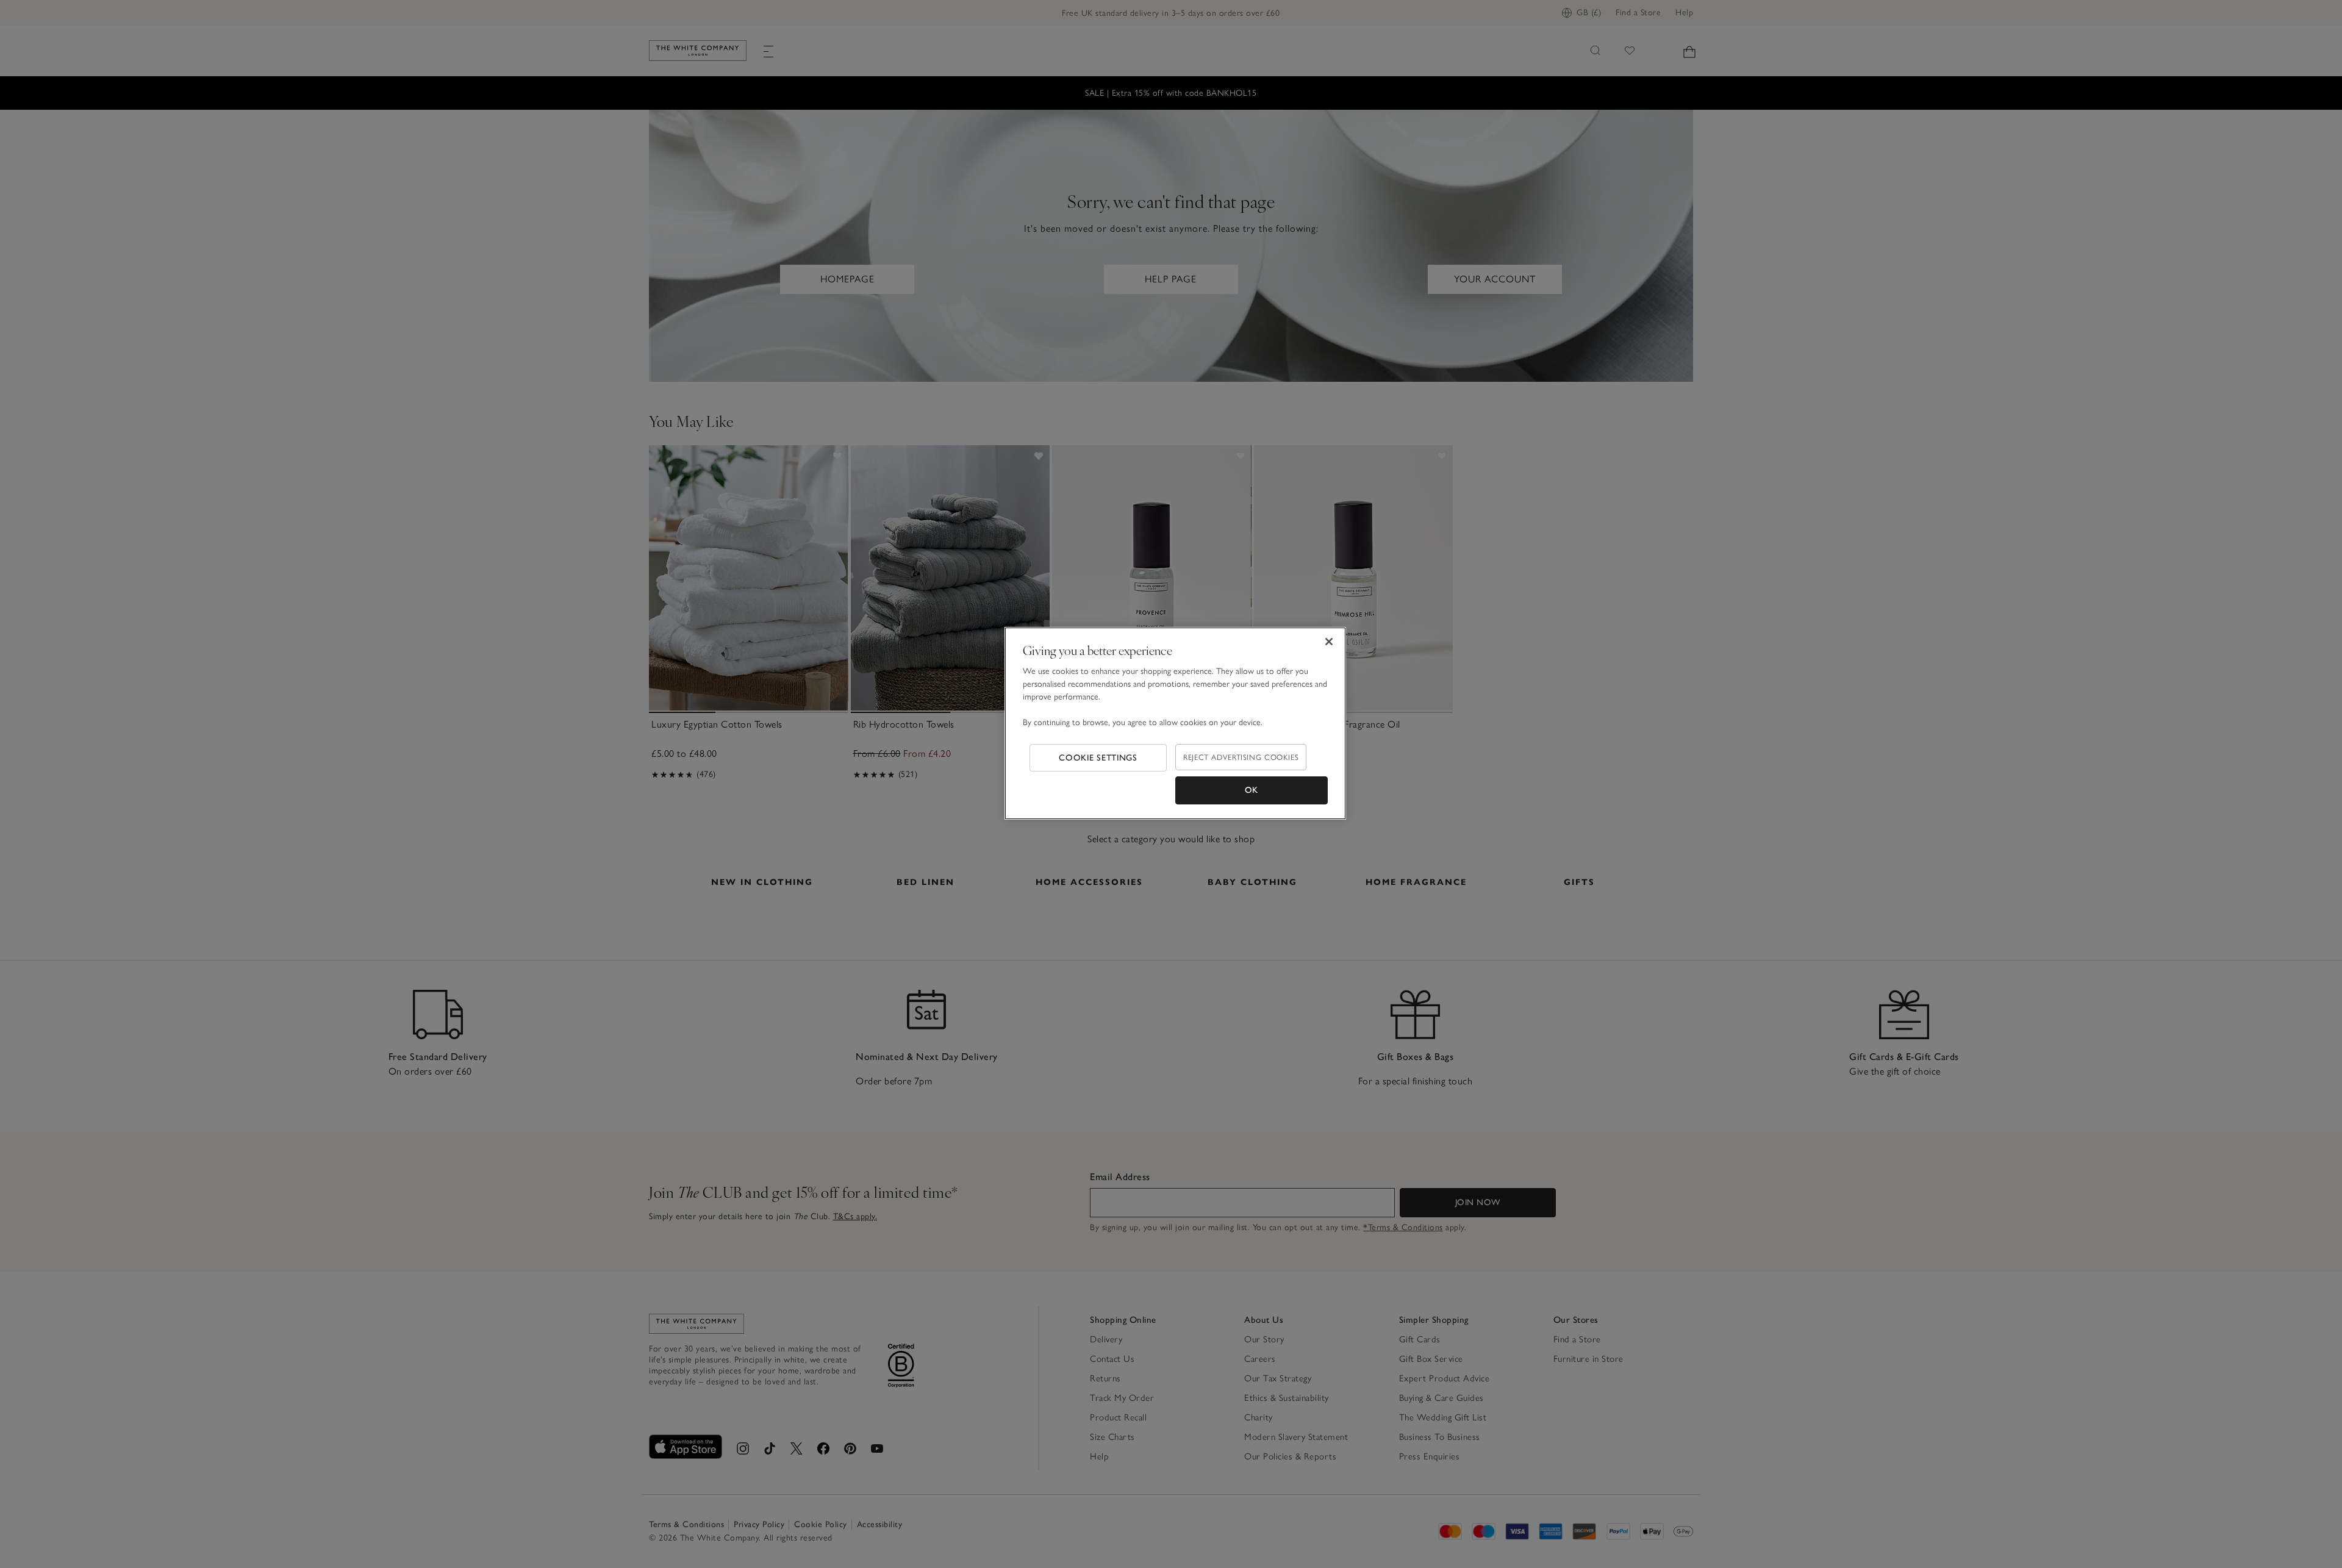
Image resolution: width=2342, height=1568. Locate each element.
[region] (1175, 723)
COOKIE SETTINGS (1098, 758)
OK (1252, 790)
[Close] (1329, 642)
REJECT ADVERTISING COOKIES (1241, 757)
